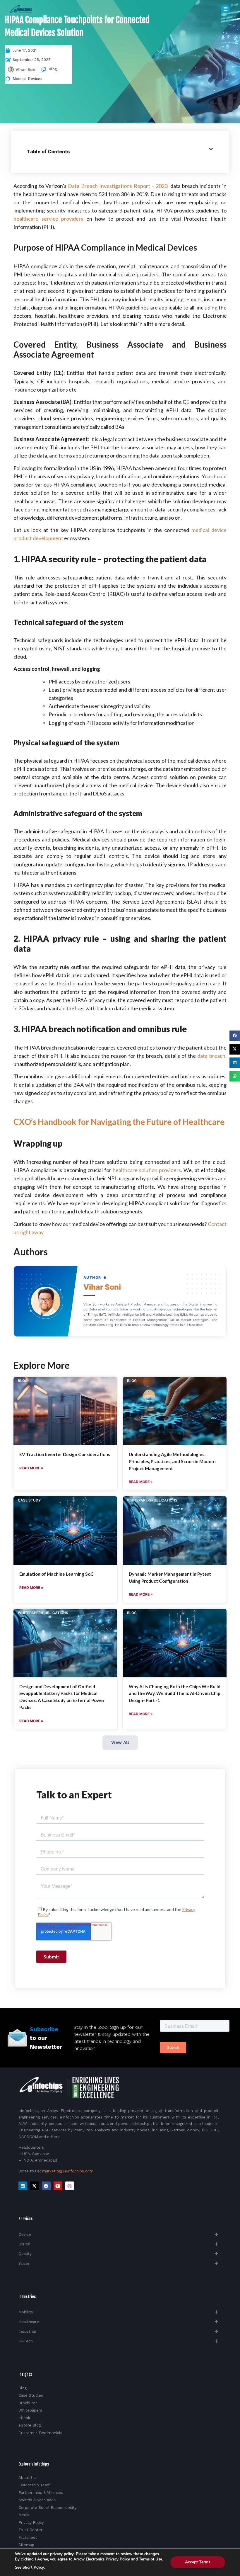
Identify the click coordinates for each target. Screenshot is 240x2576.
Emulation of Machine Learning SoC (56, 1574)
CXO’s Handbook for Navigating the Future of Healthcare (119, 1122)
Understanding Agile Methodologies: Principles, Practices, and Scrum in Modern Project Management (172, 1461)
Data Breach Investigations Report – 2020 (118, 186)
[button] (235, 1036)
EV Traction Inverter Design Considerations (65, 1454)
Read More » (31, 1468)
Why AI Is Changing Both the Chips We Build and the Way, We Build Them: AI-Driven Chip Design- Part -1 (175, 1693)
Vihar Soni (26, 69)
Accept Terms (198, 2562)
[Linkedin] (23, 2186)
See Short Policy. (30, 2568)
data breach (211, 1056)
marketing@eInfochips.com (68, 2171)
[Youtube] (58, 2186)
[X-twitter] (35, 2186)
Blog (53, 69)
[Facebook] (46, 2186)
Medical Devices (28, 79)
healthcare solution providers (147, 1170)
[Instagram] (70, 2186)
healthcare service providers (48, 219)
